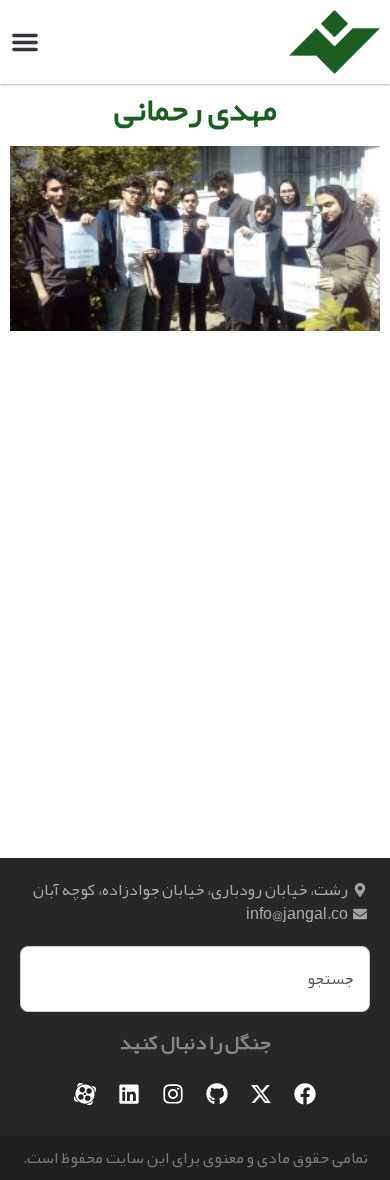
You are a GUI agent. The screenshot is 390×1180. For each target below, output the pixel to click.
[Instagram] (173, 1094)
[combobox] (195, 979)
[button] (25, 42)
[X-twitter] (261, 1094)
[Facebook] (305, 1094)
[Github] (217, 1094)
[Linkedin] (129, 1094)
